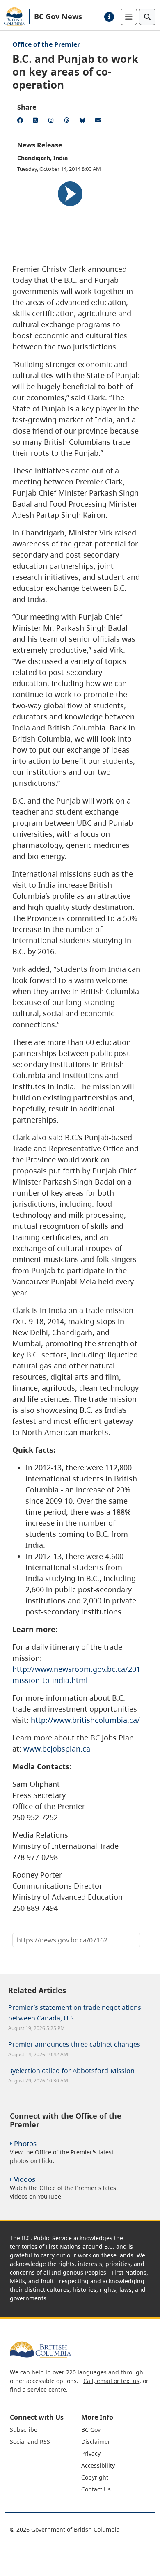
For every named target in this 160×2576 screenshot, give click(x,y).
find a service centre (38, 2389)
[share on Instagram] (53, 122)
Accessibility (98, 2465)
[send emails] (99, 122)
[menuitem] (45, 2430)
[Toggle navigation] (129, 17)
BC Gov (91, 2430)
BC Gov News (58, 16)
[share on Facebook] (21, 122)
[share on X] (37, 122)
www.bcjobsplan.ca (57, 1749)
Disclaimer (96, 2442)
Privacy (91, 2453)
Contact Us (96, 2489)
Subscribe (24, 2430)
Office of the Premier (46, 44)
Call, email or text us (111, 2381)
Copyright (95, 2477)
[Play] (70, 194)
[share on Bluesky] (84, 122)
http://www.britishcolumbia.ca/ (85, 1720)
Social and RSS (30, 2442)
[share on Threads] (68, 122)
